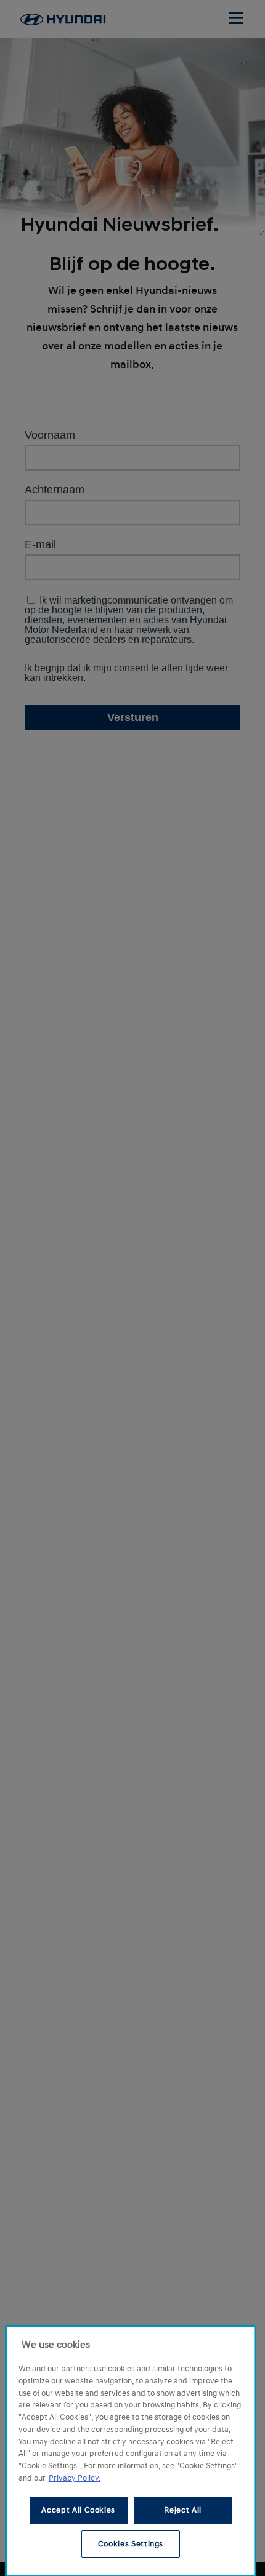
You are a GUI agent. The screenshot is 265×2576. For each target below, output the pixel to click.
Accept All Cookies (78, 2510)
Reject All (183, 2510)
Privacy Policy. (75, 2478)
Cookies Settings (131, 2544)
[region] (131, 2451)
